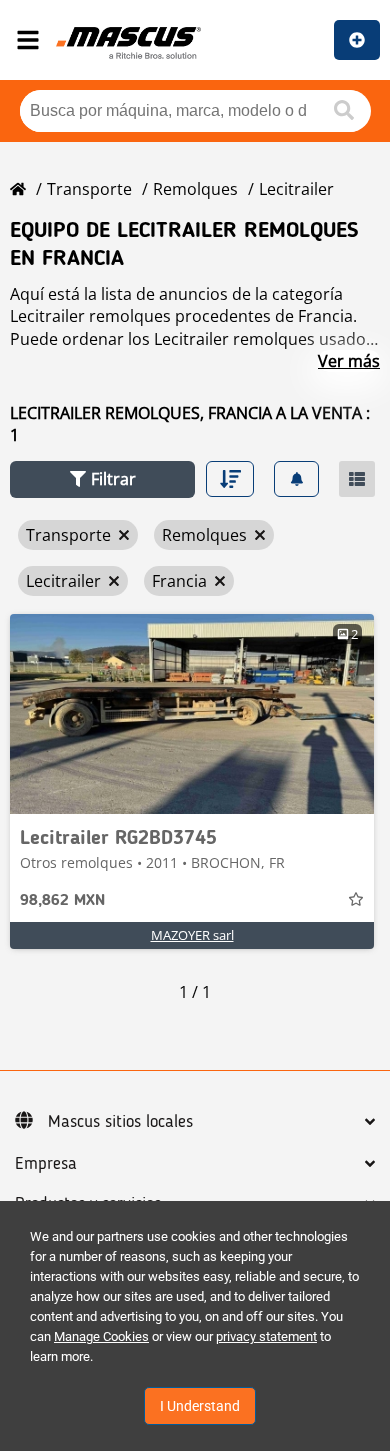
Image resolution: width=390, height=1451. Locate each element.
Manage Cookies (101, 1336)
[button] (102, 479)
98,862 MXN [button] (62, 901)
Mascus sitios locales (120, 1122)
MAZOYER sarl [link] (192, 935)
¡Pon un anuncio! (357, 40)
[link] (192, 714)
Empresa (46, 1164)
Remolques (195, 189)
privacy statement (266, 1336)
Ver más (349, 361)
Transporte (89, 189)
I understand (200, 1406)
